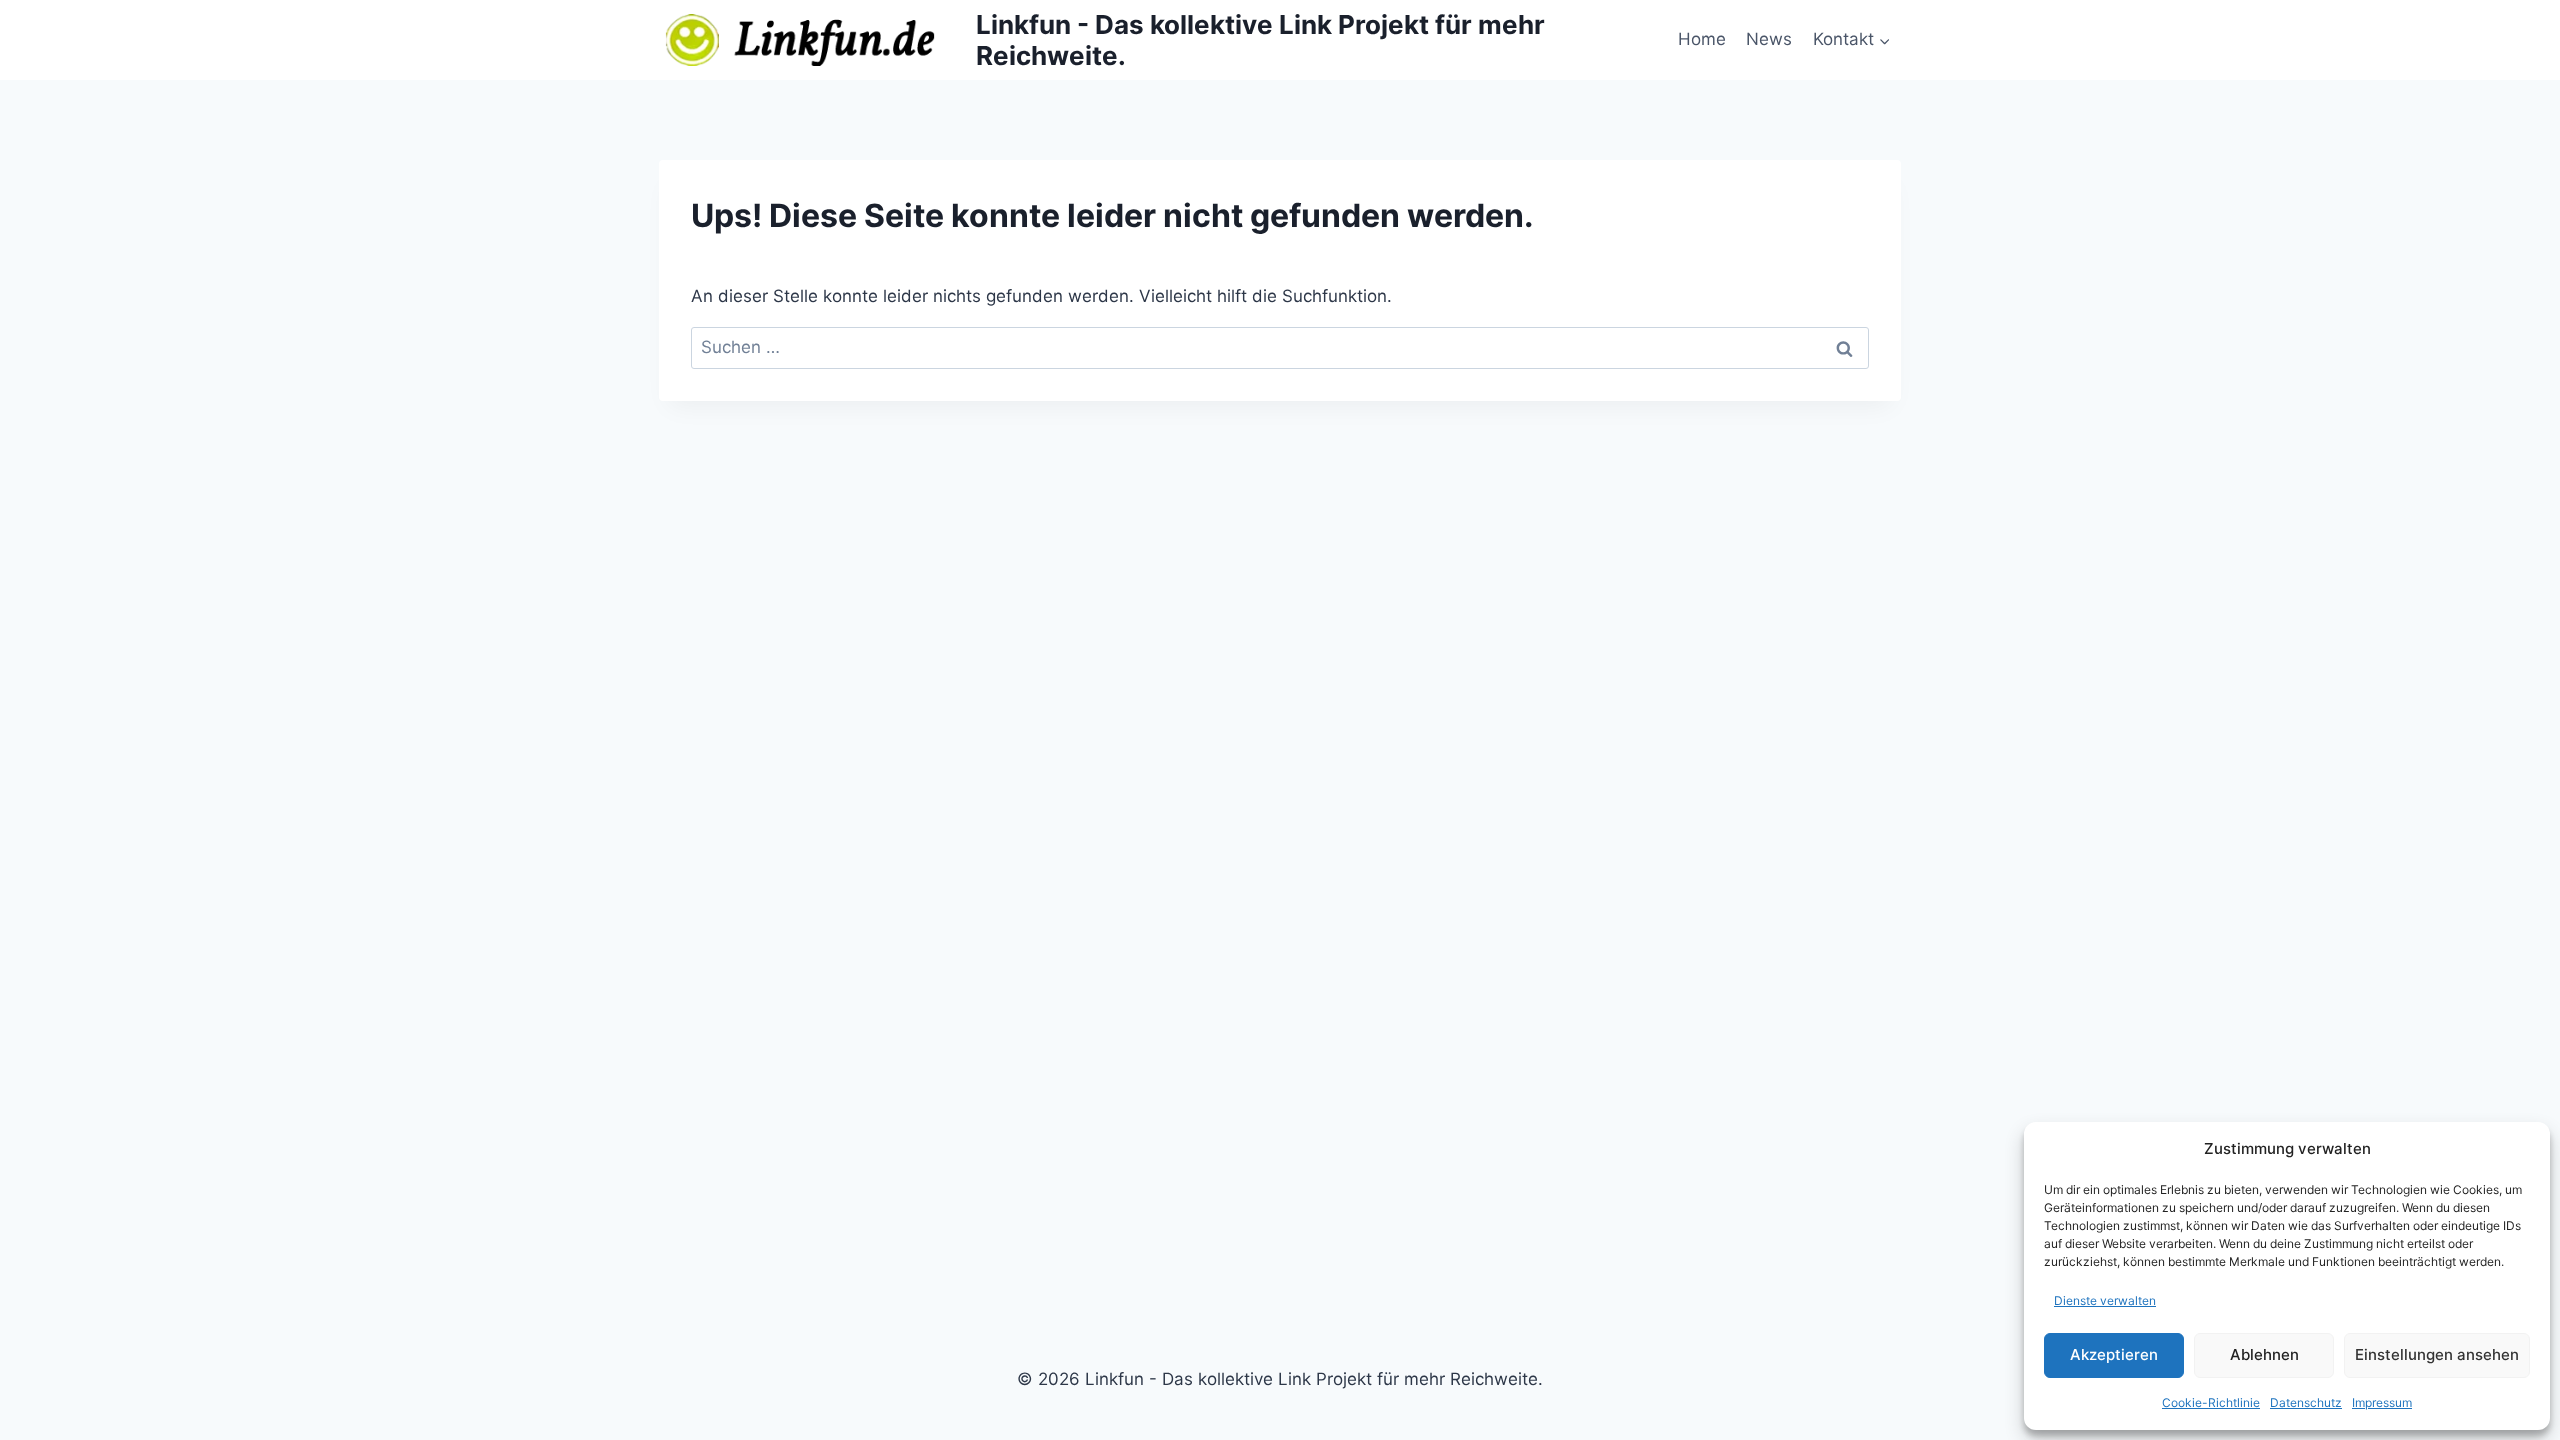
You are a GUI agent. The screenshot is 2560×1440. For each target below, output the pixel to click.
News (1769, 39)
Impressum (2382, 1402)
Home (1702, 39)
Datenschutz (2306, 1402)
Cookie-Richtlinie (2211, 1402)
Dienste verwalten (2105, 1300)
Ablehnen (2264, 1354)
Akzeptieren (2114, 1354)
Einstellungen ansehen (2437, 1354)
